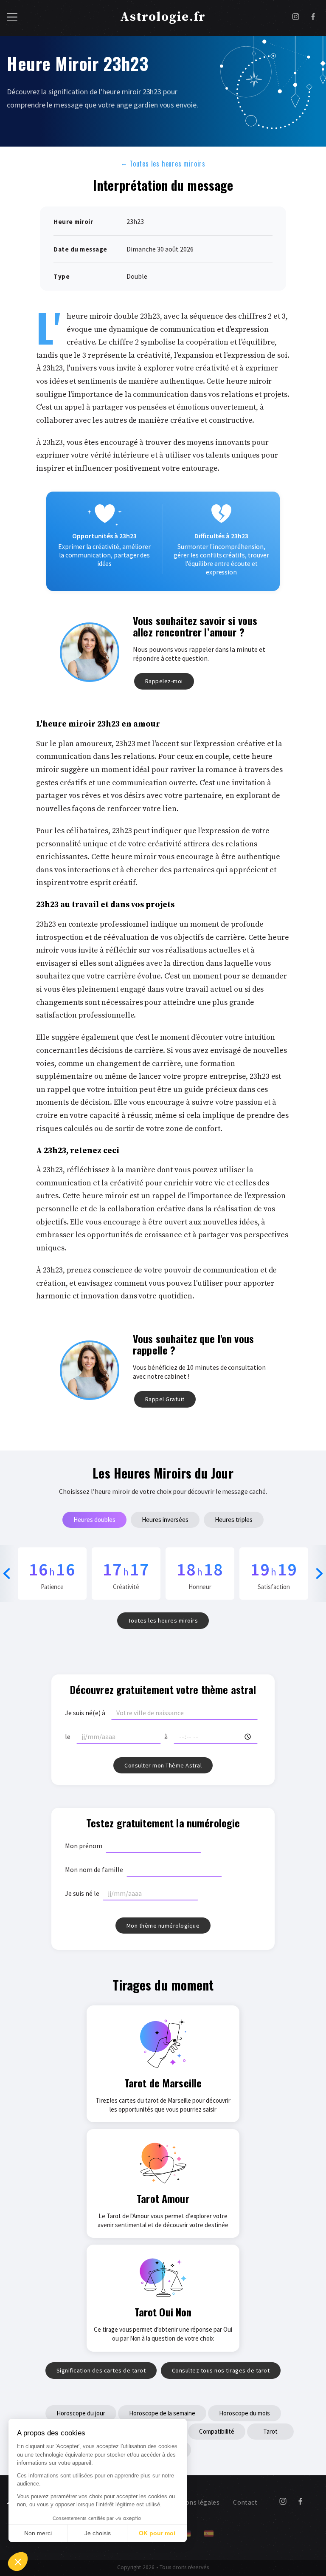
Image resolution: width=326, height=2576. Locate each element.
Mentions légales (194, 2502)
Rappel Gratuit (165, 1399)
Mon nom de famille (94, 1869)
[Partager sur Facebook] (313, 18)
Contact (245, 2502)
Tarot (270, 2431)
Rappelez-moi (164, 681)
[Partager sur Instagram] (296, 18)
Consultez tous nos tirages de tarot (221, 2370)
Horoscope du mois (244, 2413)
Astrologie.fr (163, 17)
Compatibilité (217, 2431)
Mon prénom (84, 1846)
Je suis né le (82, 1893)
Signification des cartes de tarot (101, 2370)
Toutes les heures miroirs (163, 163)
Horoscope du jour (81, 2413)
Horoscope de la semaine (162, 2413)
